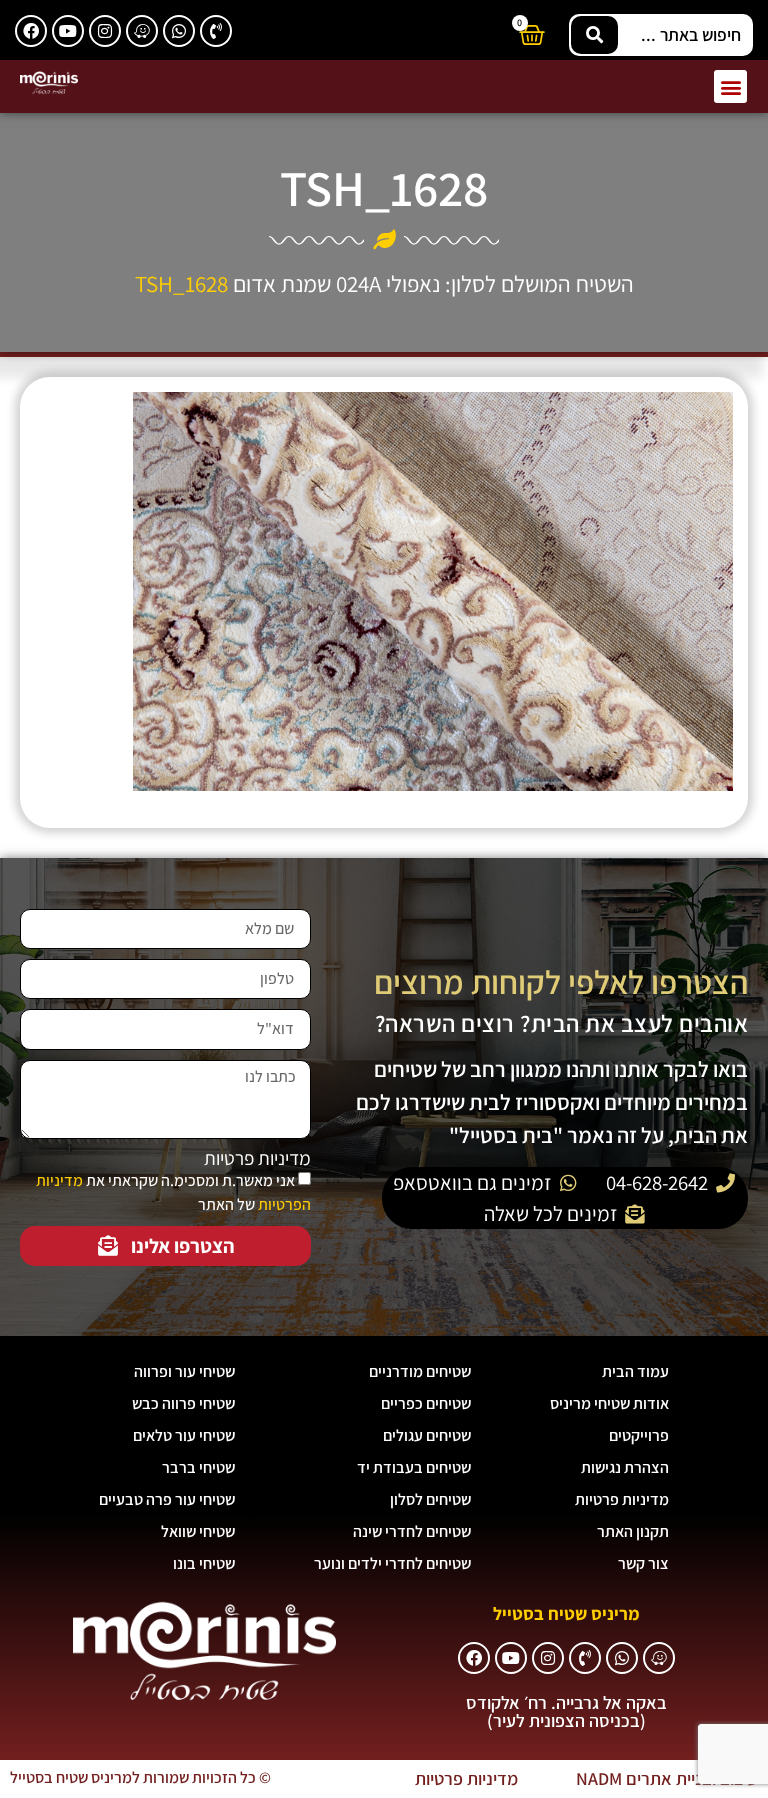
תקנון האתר (633, 1531)
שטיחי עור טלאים (184, 1435)
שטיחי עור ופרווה (184, 1371)
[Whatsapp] (179, 31)
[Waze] (142, 31)
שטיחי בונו (204, 1563)
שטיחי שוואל (198, 1531)
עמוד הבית (635, 1371)
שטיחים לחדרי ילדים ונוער (392, 1563)
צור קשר (643, 1563)
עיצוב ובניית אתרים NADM (667, 1778)
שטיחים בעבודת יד (414, 1467)
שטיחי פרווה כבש (183, 1403)
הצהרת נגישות (625, 1467)
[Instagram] (105, 31)
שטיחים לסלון (430, 1499)
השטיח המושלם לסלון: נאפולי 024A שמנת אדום (433, 284)
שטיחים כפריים (426, 1403)
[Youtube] (68, 31)
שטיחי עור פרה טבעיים (167, 1499)
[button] (730, 86)
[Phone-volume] (216, 31)
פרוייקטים (639, 1435)
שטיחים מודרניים (420, 1371)
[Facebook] (31, 31)
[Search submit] (594, 35)
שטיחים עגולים (427, 1435)
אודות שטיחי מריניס (609, 1403)
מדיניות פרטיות (257, 1158)
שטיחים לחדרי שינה (412, 1531)
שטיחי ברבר (198, 1467)
